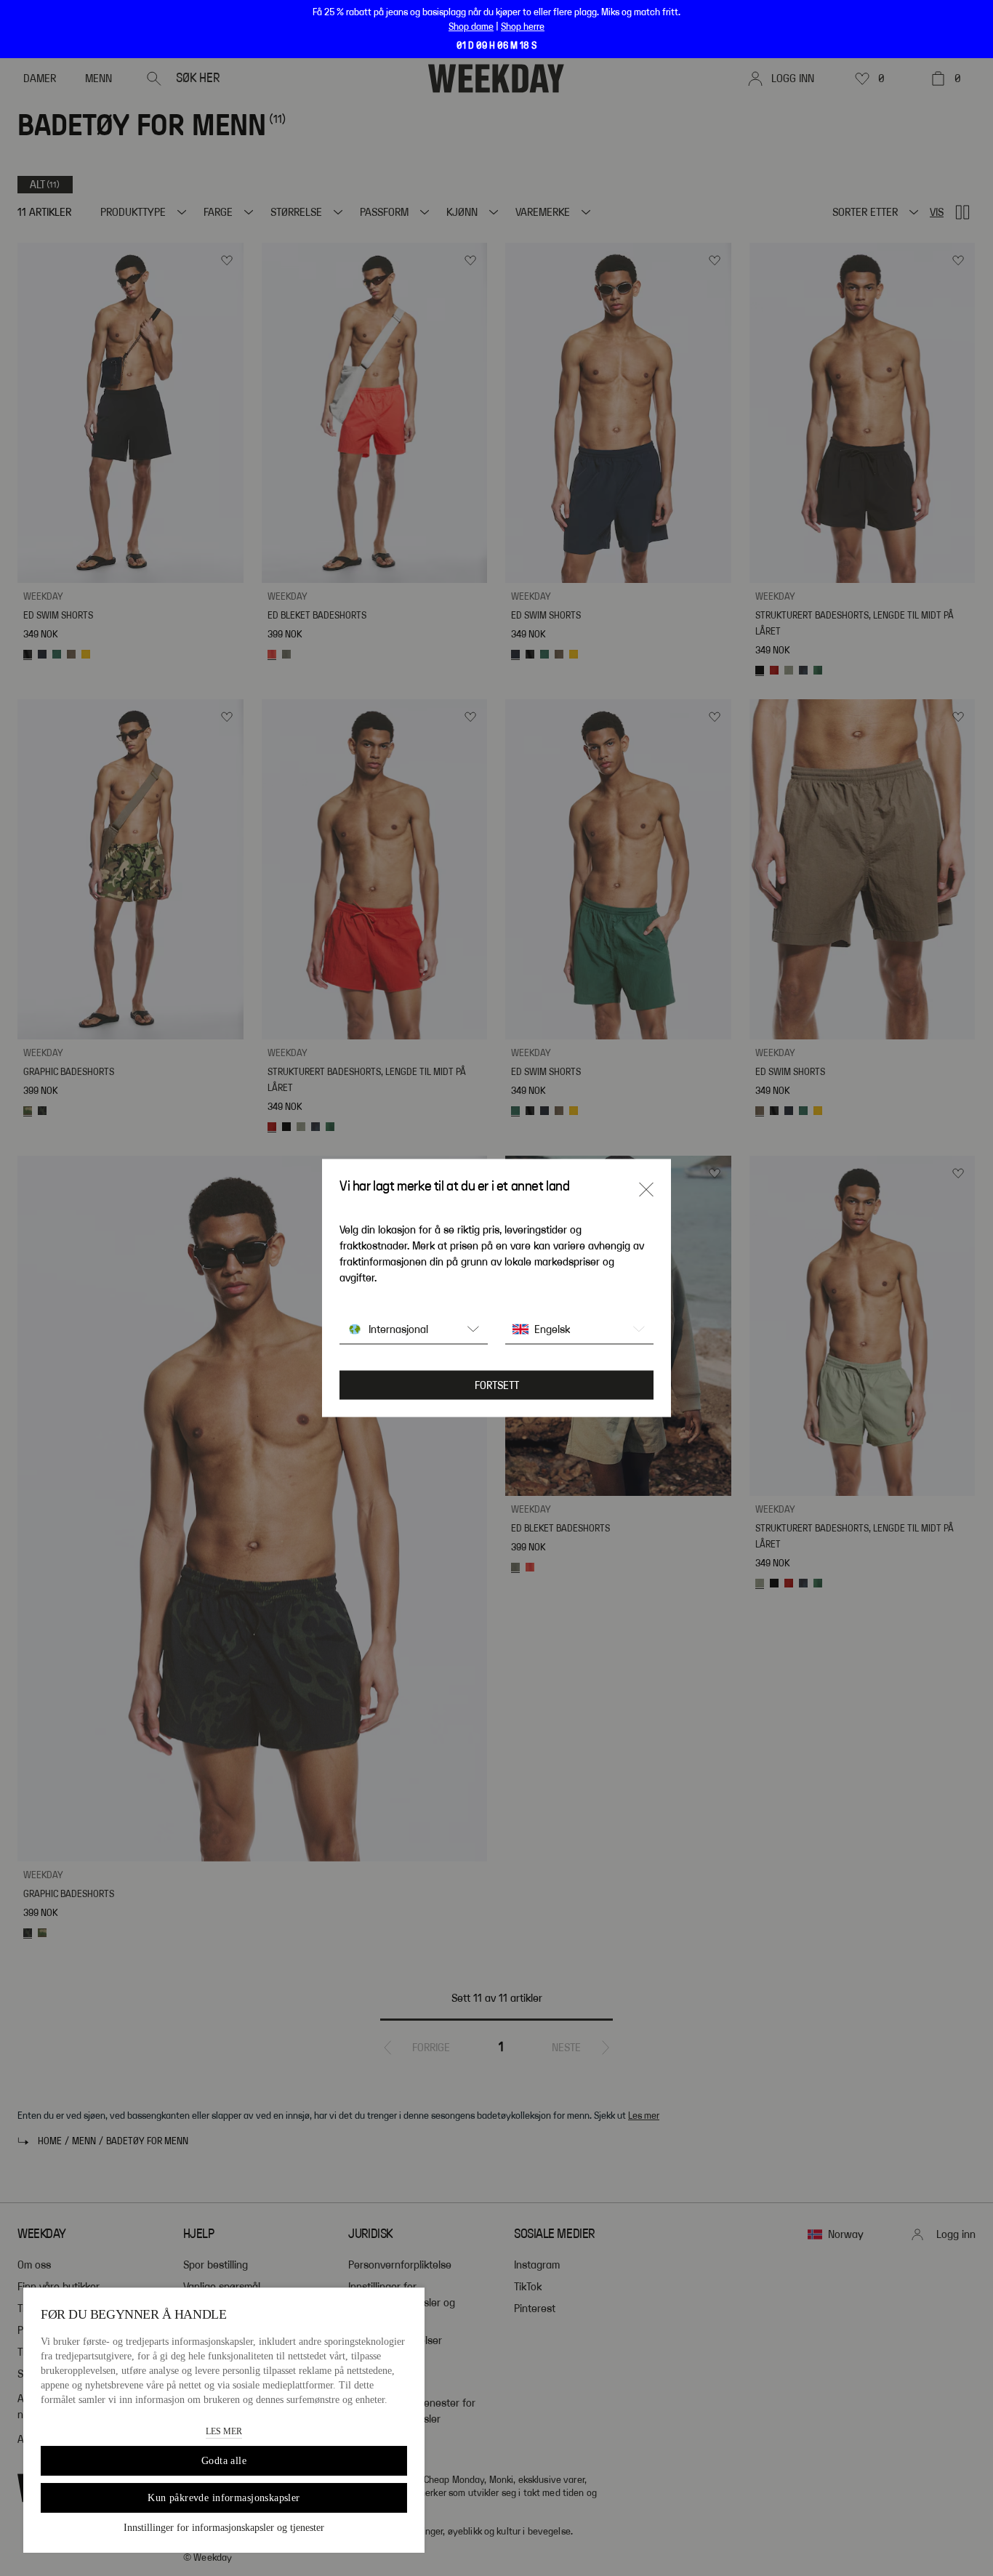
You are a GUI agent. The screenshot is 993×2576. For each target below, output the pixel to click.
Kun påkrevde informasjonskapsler (224, 2498)
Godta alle (224, 2461)
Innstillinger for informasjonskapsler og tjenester (224, 2528)
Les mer (224, 2431)
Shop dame (471, 27)
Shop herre (523, 27)
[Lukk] (646, 1190)
